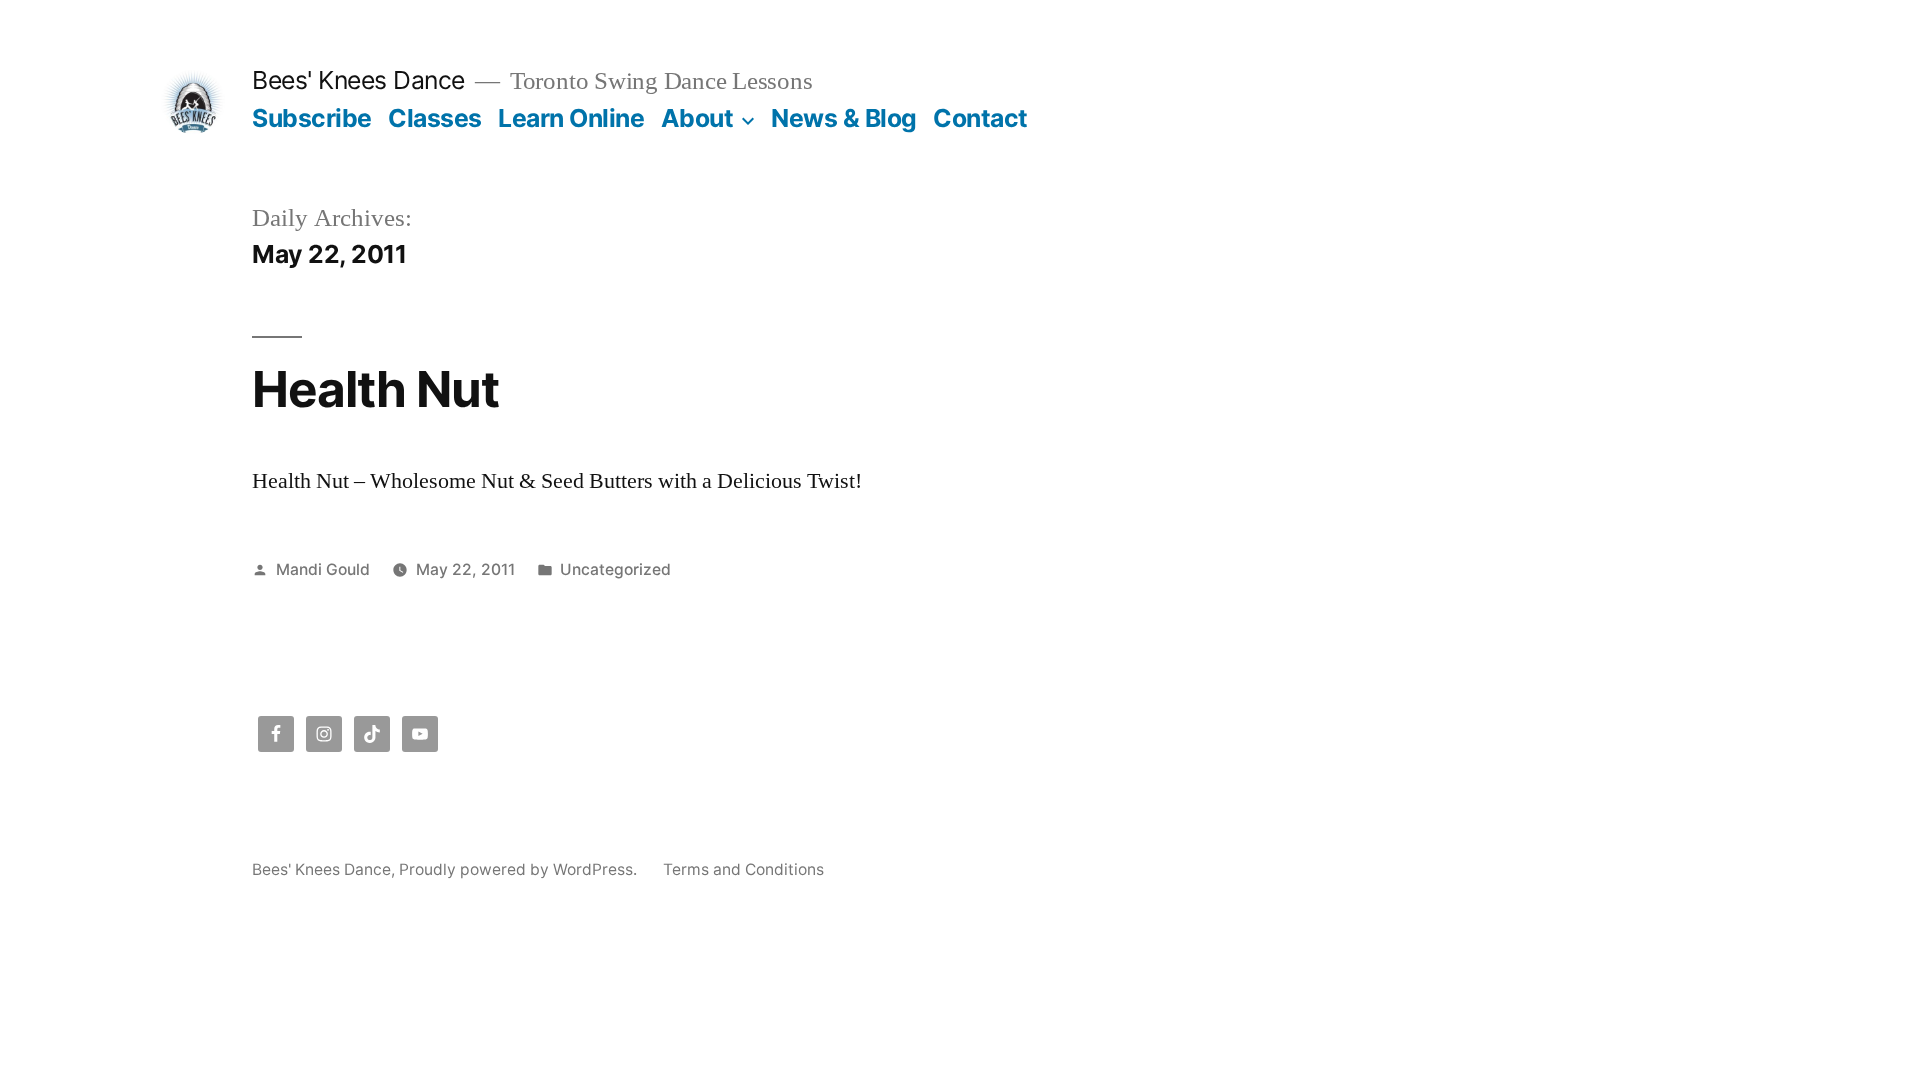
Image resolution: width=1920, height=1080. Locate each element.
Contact (980, 118)
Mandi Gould (323, 569)
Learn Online (571, 118)
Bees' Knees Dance (358, 80)
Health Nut (375, 389)
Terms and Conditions (743, 869)
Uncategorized (615, 569)
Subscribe (312, 118)
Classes (435, 118)
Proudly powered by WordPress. (520, 869)
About (697, 118)
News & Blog (844, 118)
